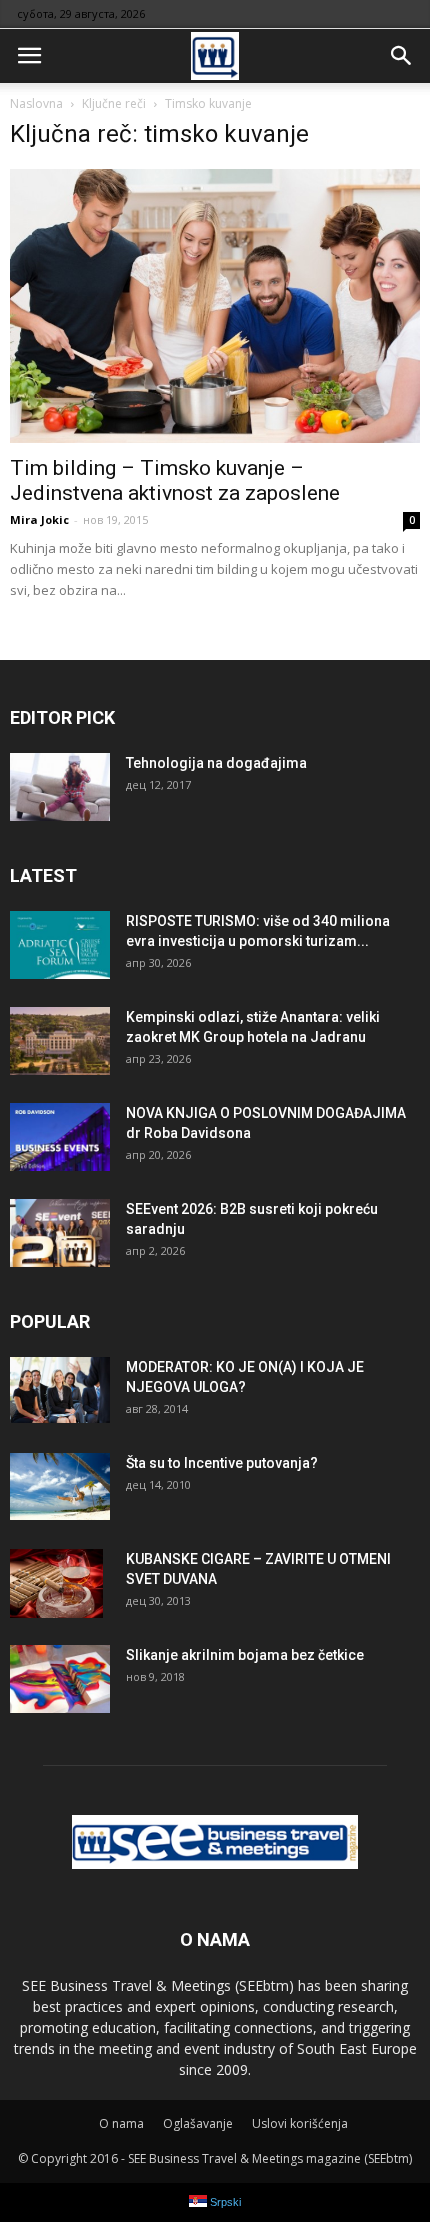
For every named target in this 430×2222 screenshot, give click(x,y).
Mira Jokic (39, 519)
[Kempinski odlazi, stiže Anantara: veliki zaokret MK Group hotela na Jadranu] (60, 1041)
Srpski (224, 2202)
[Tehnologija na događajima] (60, 787)
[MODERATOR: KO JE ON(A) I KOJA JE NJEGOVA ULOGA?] (60, 1390)
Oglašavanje (198, 2123)
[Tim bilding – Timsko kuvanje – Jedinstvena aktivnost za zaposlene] (215, 306)
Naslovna (36, 103)
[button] (402, 56)
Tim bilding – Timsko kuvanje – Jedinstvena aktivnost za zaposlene (175, 480)
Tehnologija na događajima (216, 763)
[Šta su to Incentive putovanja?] (60, 1486)
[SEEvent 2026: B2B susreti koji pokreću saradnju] (60, 1233)
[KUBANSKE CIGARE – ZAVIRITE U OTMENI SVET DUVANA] (56, 1584)
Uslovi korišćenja (300, 2123)
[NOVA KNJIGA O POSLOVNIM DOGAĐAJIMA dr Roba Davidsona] (60, 1137)
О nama (121, 2123)
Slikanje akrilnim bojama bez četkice (245, 1655)
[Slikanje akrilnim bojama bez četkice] (60, 1679)
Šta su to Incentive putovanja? (222, 1463)
